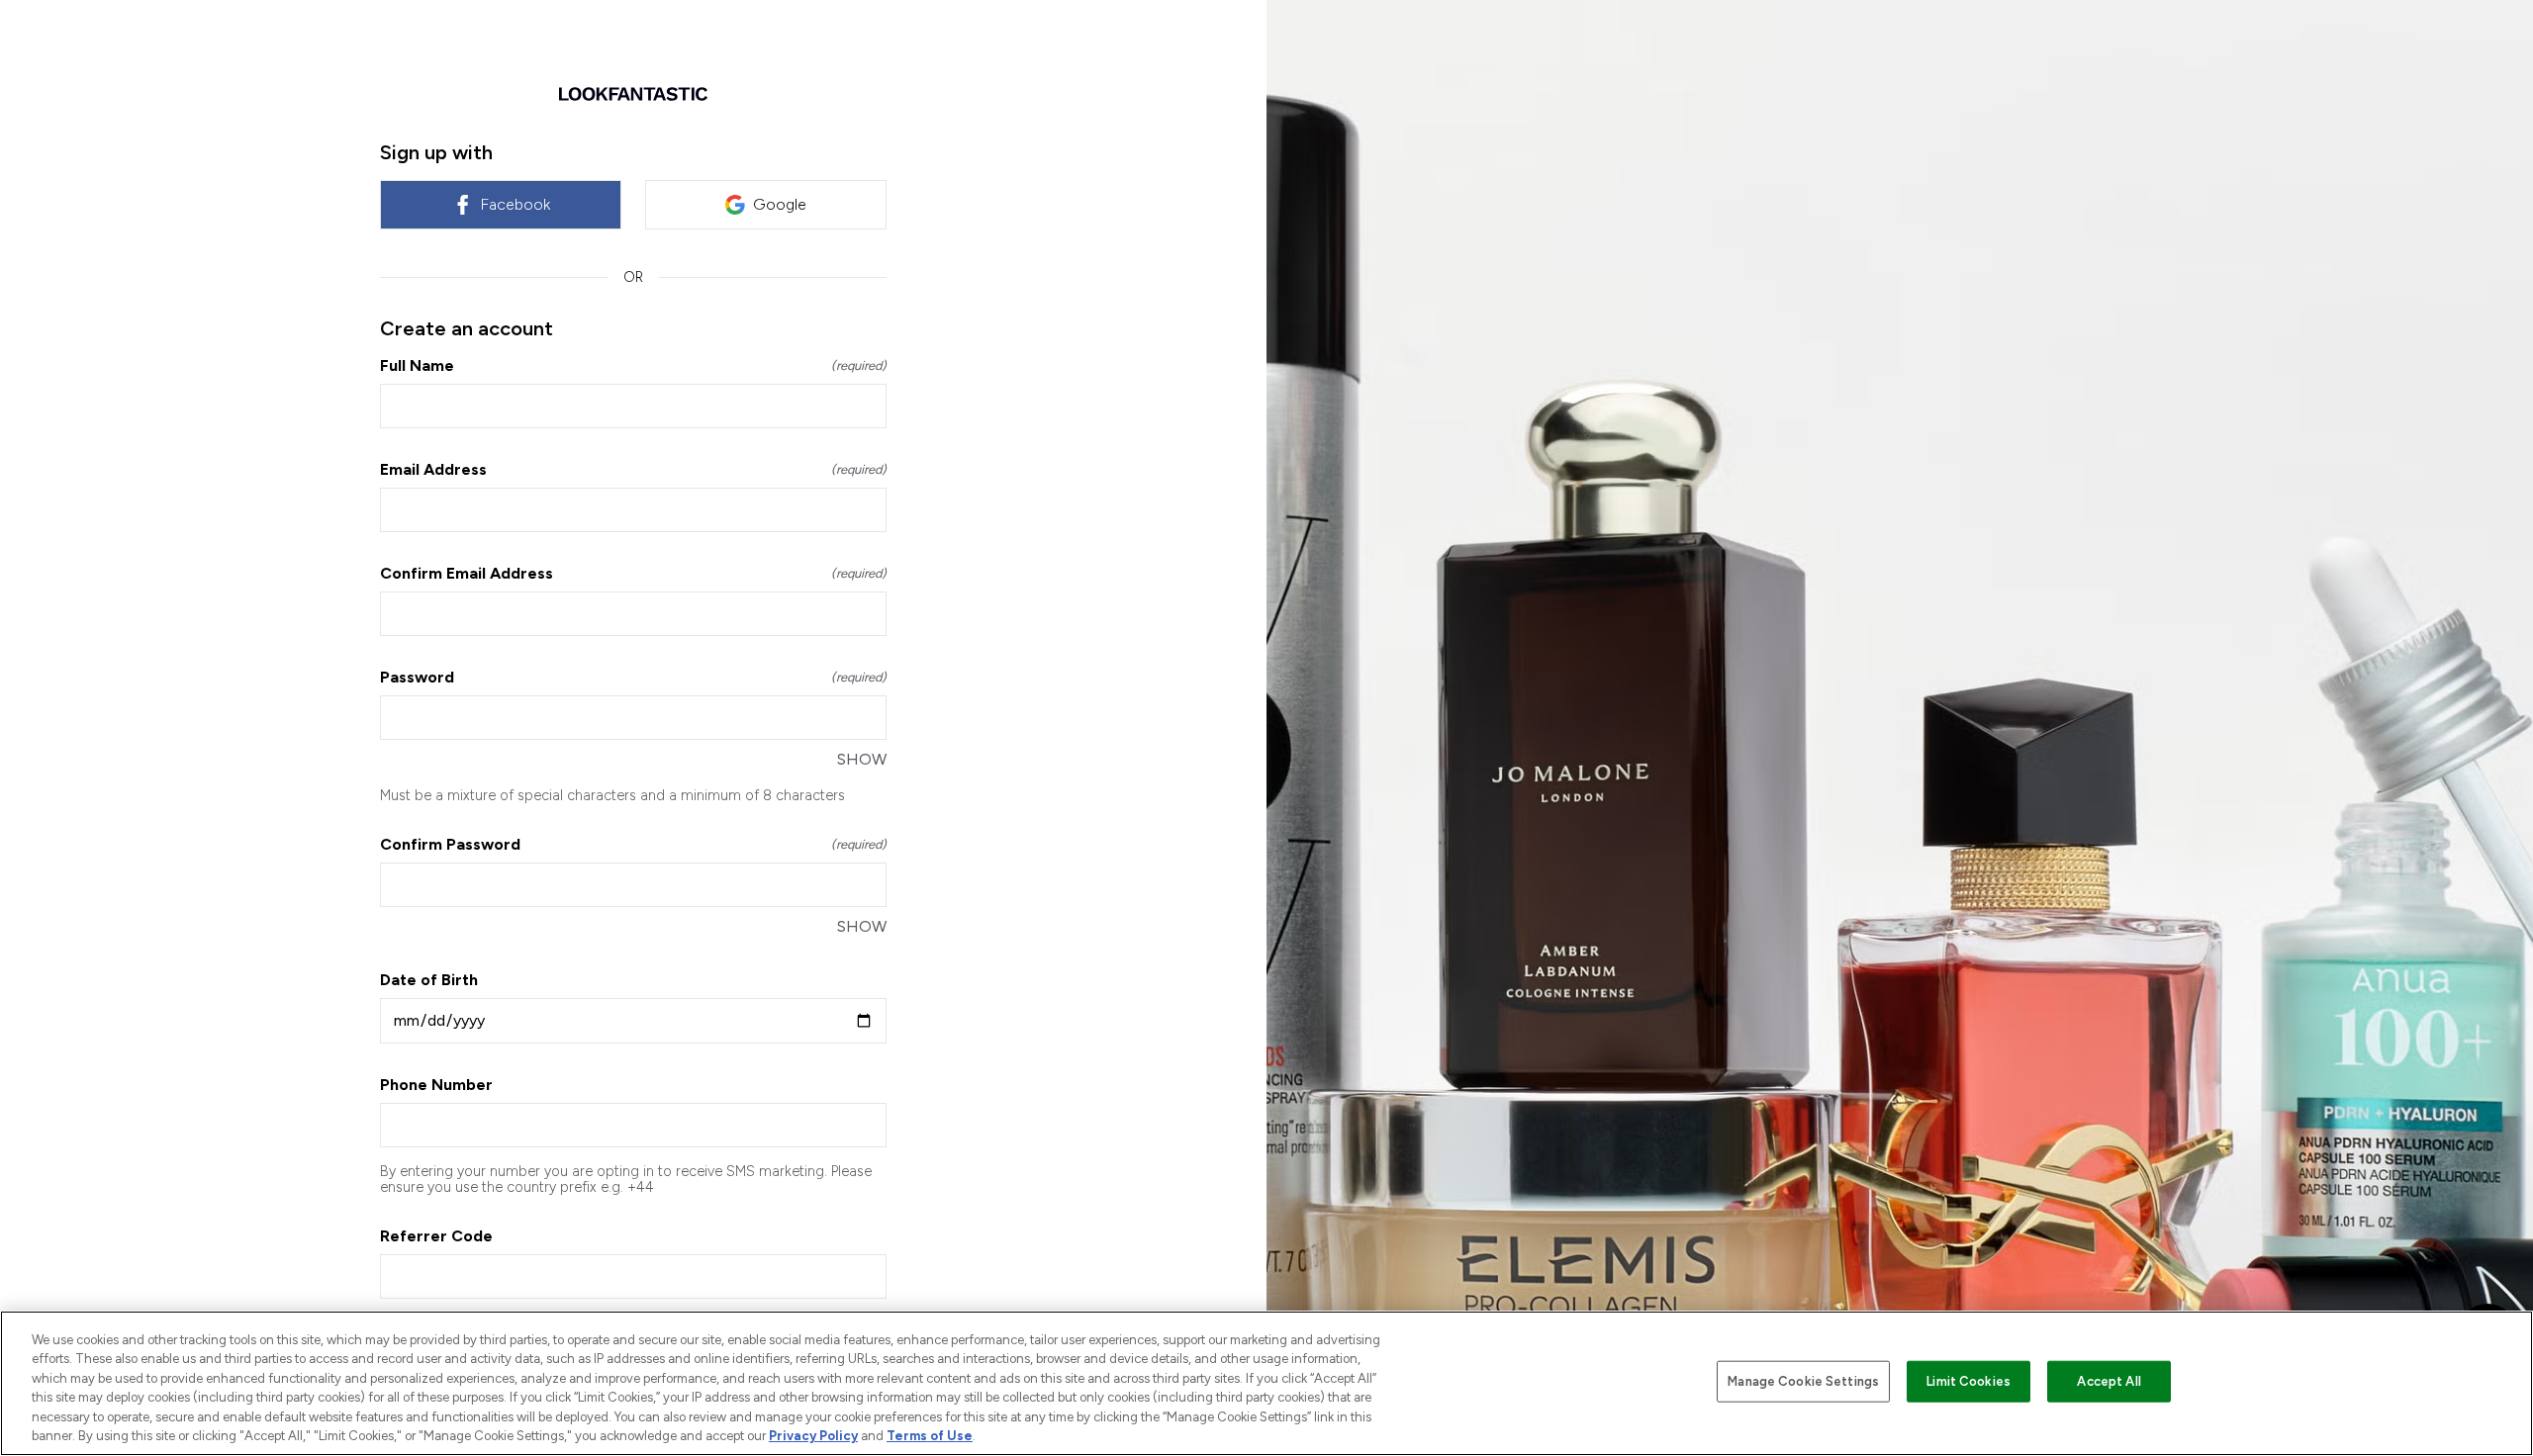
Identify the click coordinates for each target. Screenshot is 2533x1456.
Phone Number (436, 1085)
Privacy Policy (813, 1436)
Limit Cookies (1969, 1381)
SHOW (862, 759)
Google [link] (780, 204)
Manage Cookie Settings (1803, 1381)
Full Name (633, 365)
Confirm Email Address (633, 573)
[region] (1266, 1383)
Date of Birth (429, 980)
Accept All (2109, 1381)
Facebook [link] (515, 204)
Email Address (633, 469)
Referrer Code (436, 1236)
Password (633, 677)
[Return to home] (633, 94)
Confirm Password (633, 844)
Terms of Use (930, 1436)
